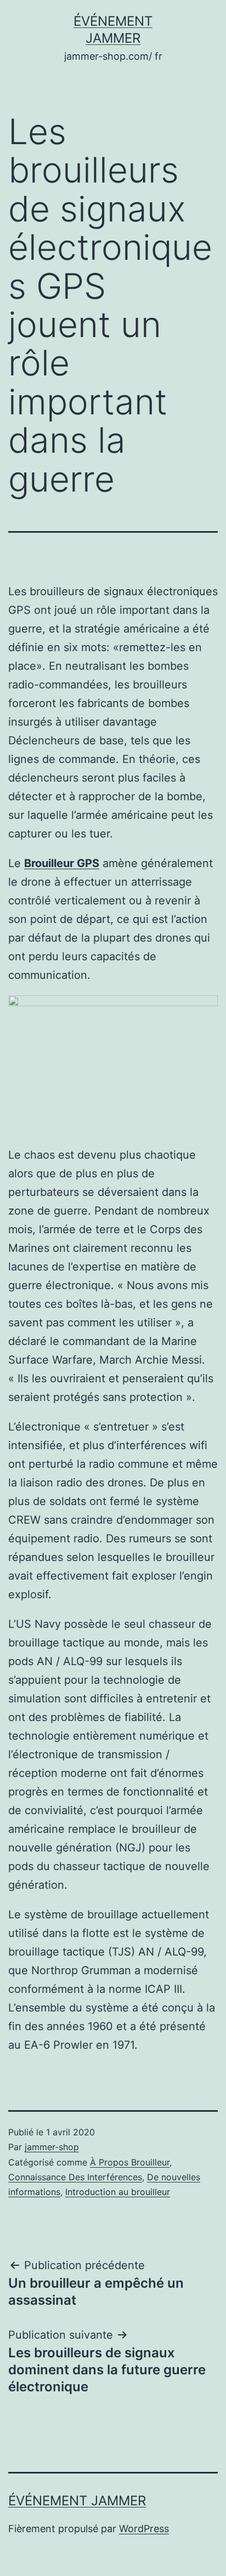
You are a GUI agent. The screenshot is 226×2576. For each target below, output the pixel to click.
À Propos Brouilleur (130, 2162)
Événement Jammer (77, 2501)
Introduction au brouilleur (118, 2192)
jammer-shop (52, 2147)
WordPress (144, 2529)
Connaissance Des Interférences (75, 2177)
